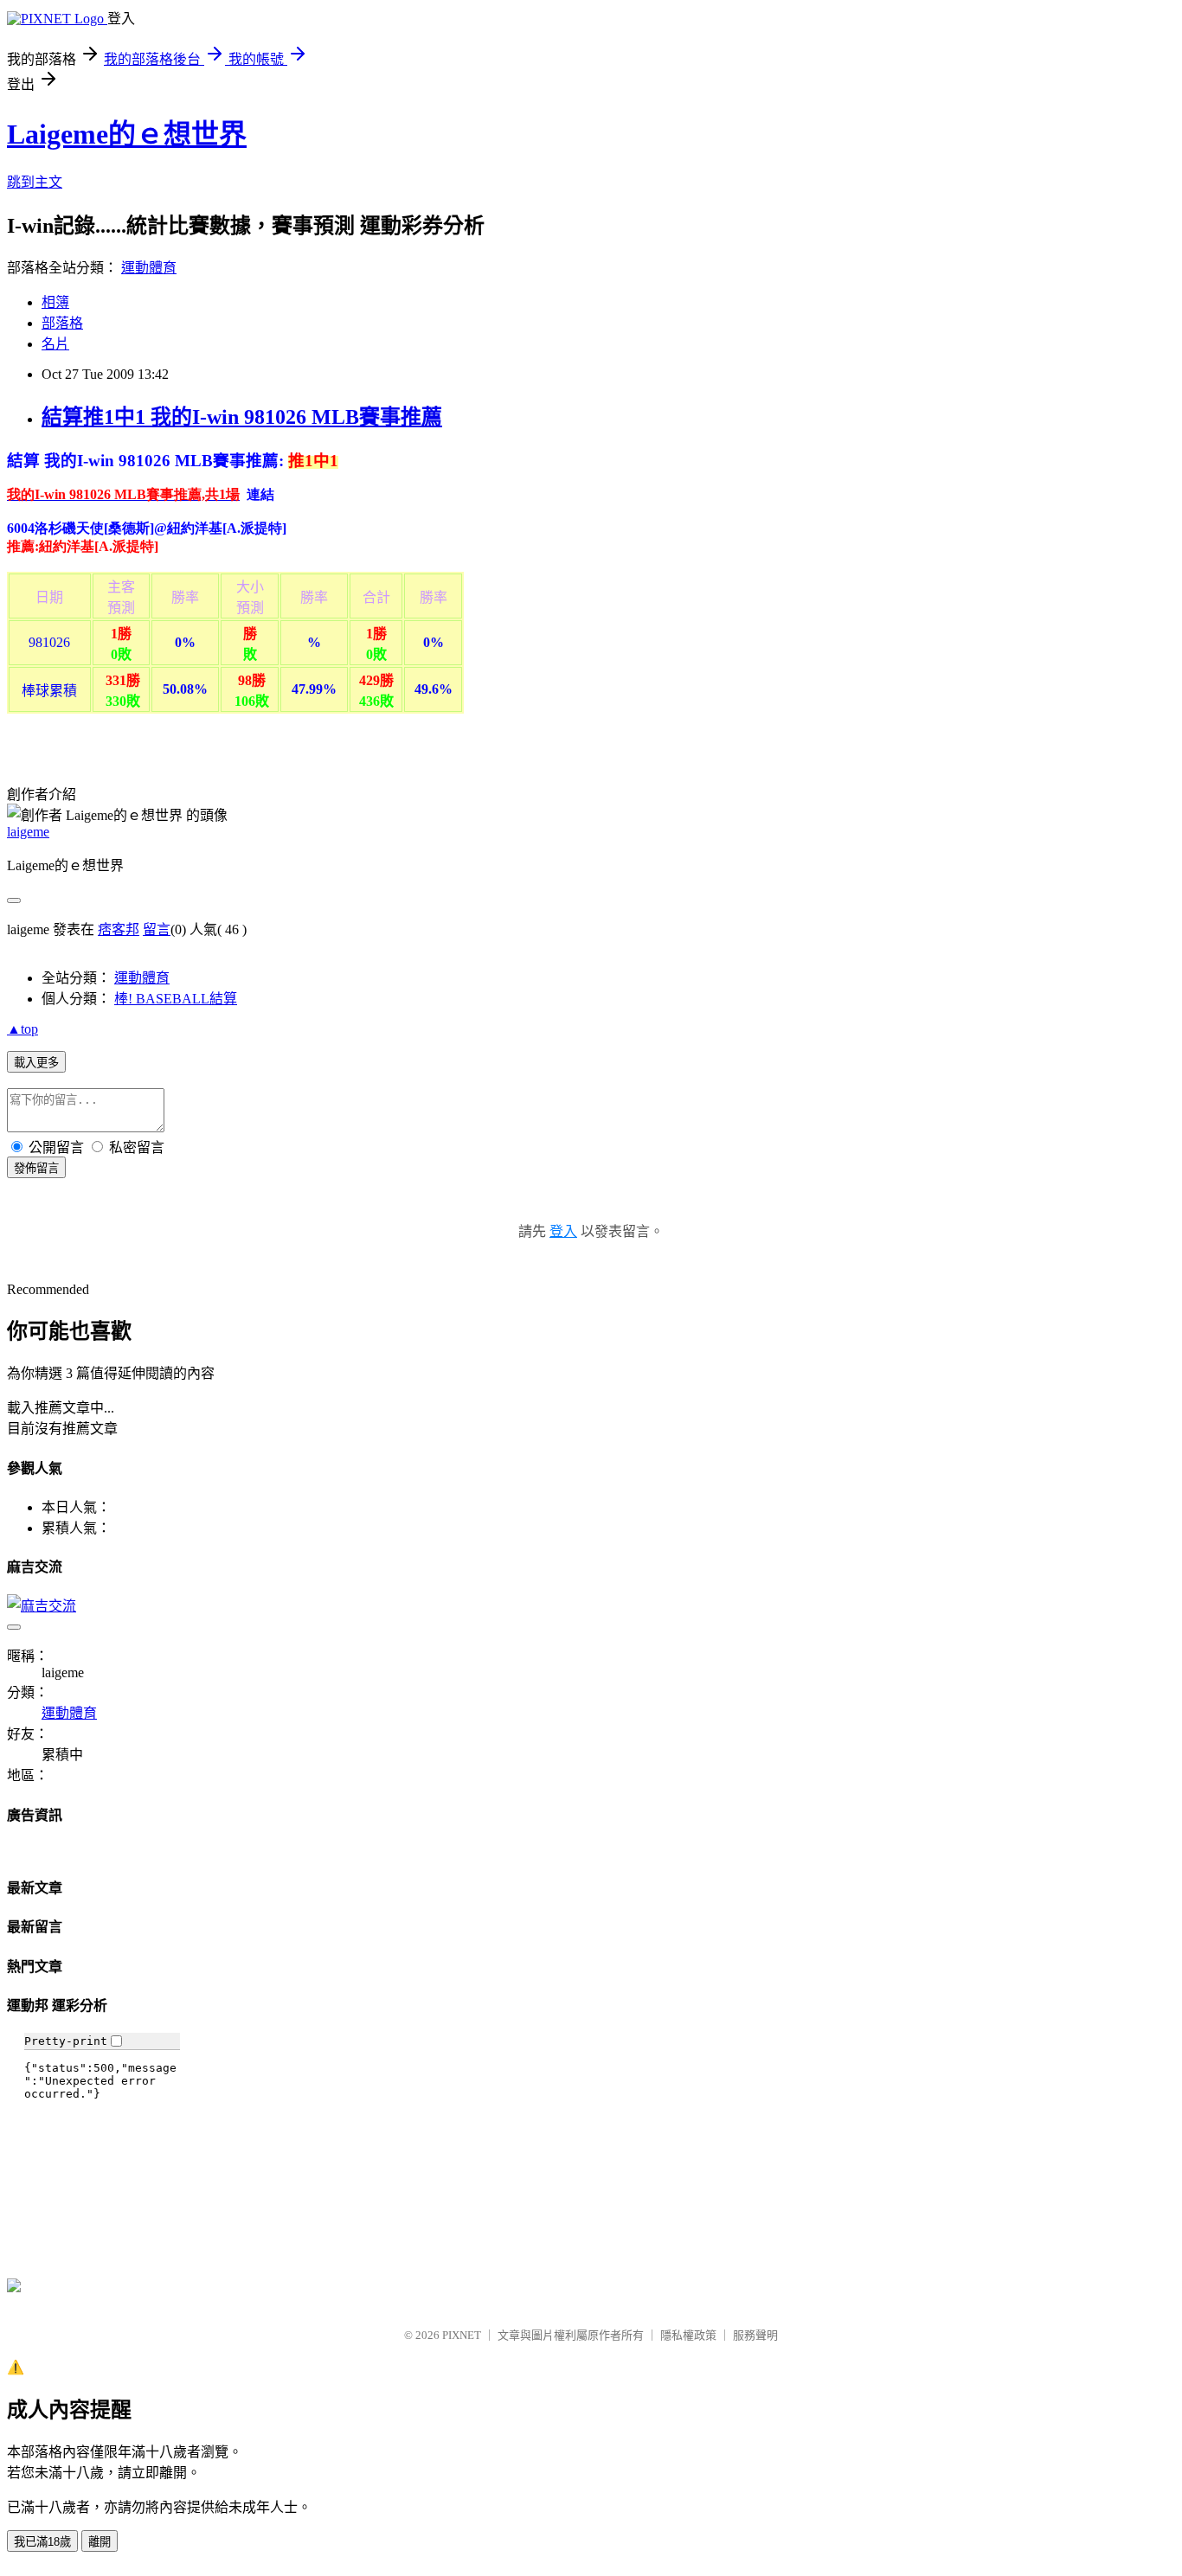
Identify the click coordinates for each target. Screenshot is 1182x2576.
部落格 (62, 323)
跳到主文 (35, 182)
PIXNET (462, 2335)
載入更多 (36, 1063)
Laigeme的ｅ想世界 (127, 134)
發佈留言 (36, 1168)
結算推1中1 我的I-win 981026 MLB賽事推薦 (242, 417)
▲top (22, 1029)
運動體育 (149, 268)
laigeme (28, 832)
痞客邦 (119, 929)
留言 (157, 929)
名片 (55, 344)
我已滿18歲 (42, 2542)
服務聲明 (755, 2335)
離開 (100, 2542)
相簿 (55, 302)
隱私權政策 (688, 2335)
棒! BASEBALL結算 (176, 999)
